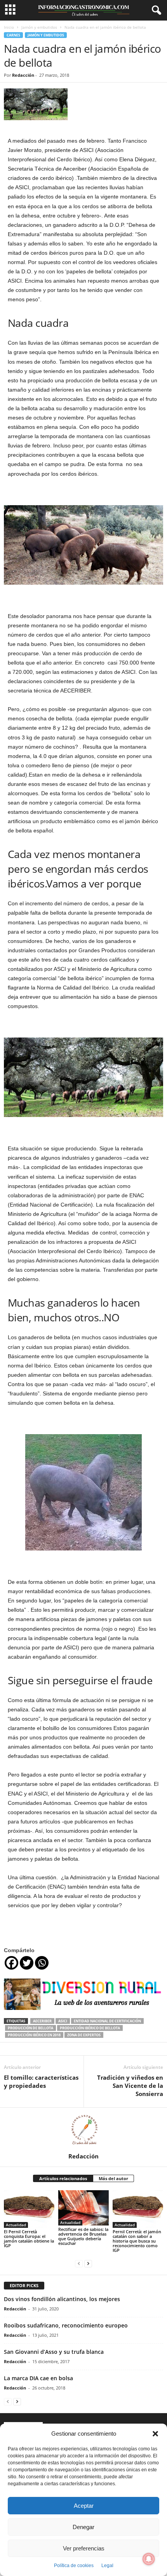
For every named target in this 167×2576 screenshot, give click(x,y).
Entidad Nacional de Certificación (107, 2021)
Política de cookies (74, 2566)
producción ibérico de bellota (90, 2028)
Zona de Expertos (84, 2035)
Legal (107, 2566)
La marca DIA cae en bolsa (38, 2378)
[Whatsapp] (42, 1963)
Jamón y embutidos (39, 27)
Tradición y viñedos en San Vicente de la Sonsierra (130, 2086)
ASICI (63, 2021)
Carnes (13, 35)
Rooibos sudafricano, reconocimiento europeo (66, 2325)
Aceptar (84, 2506)
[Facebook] (11, 1963)
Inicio (9, 27)
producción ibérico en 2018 (34, 2035)
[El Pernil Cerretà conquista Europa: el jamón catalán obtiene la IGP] (29, 2209)
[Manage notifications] (149, 2559)
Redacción (23, 75)
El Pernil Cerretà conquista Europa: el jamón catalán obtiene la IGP (29, 2238)
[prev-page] (79, 2263)
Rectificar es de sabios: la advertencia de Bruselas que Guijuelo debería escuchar (83, 2236)
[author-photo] (83, 2130)
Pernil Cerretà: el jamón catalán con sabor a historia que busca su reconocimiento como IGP (137, 2241)
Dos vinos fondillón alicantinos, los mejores (62, 2299)
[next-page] (88, 2263)
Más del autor (113, 2178)
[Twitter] (27, 1963)
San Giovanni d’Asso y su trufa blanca (54, 2352)
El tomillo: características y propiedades (41, 2081)
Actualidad (16, 2225)
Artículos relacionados (63, 2178)
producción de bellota (30, 2028)
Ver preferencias (84, 2548)
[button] (155, 2434)
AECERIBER (42, 2021)
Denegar (83, 2527)
